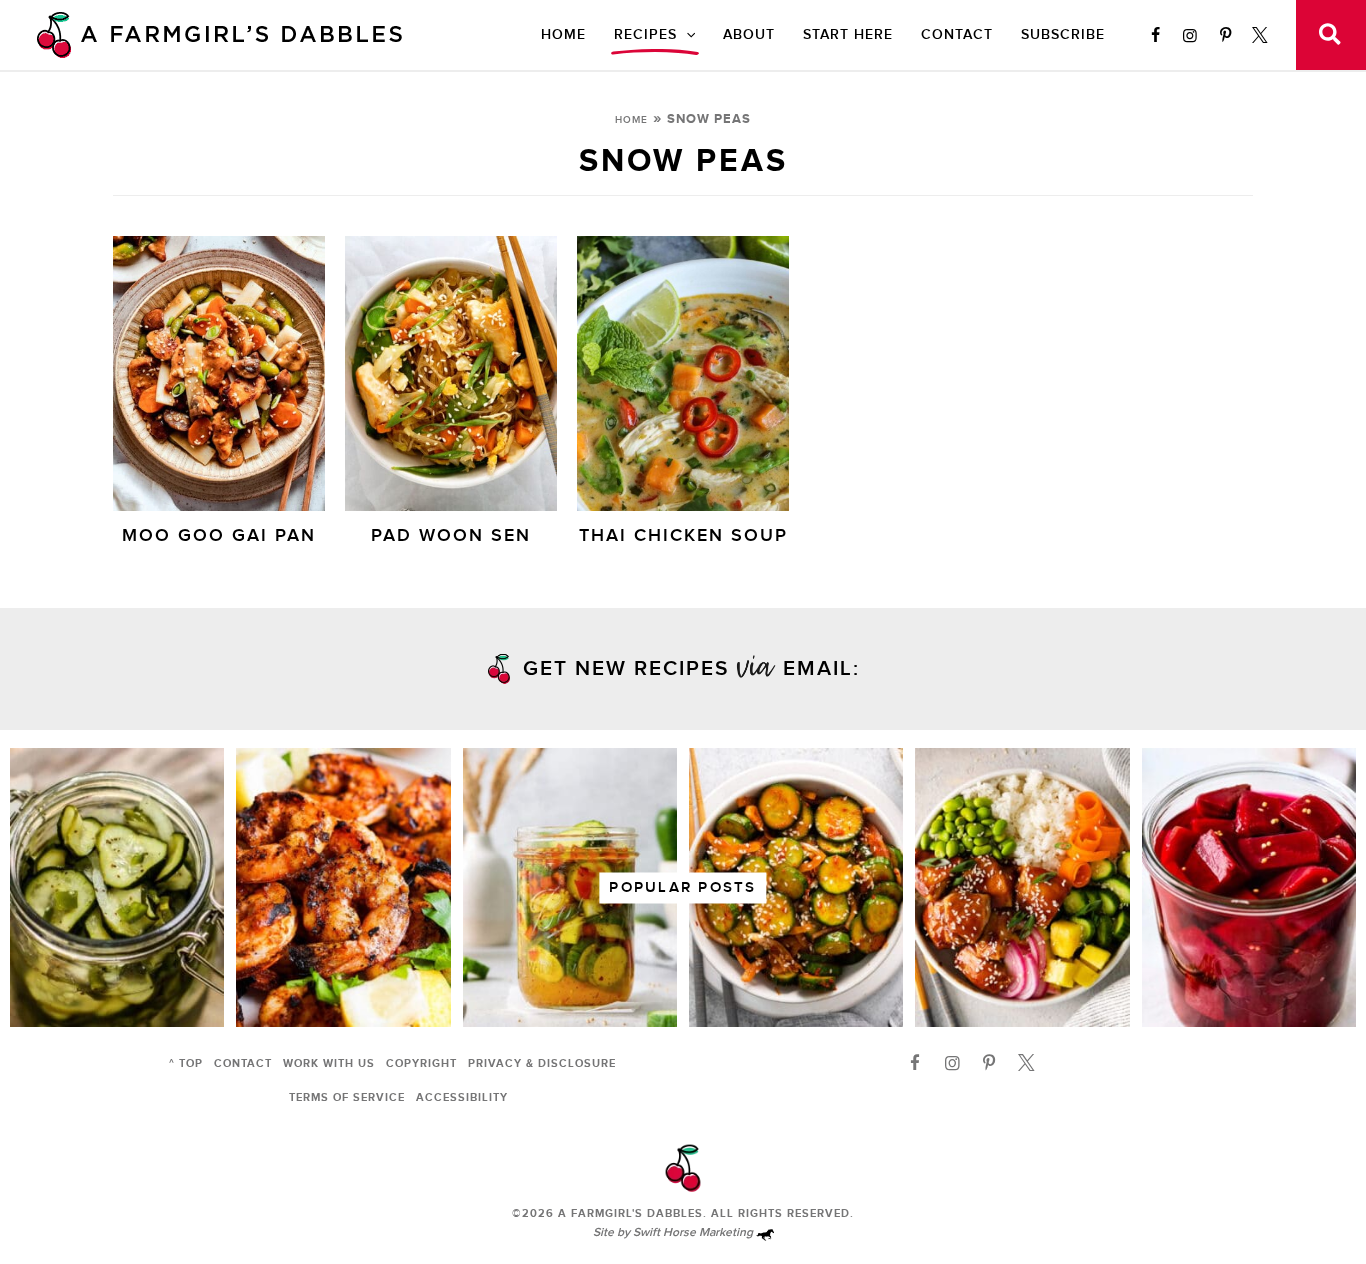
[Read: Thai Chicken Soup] (683, 372)
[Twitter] (1260, 35)
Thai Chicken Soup (683, 535)
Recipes (645, 34)
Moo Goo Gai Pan (219, 535)
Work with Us (329, 1063)
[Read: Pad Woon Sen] (451, 372)
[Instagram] (1190, 35)
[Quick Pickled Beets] (1249, 887)
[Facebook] (1155, 35)
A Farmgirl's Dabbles (630, 1213)
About (749, 34)
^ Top (186, 1063)
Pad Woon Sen (451, 535)
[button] (686, 35)
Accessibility (462, 1097)
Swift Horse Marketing (694, 1232)
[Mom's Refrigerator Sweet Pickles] (117, 887)
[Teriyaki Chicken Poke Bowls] (1022, 887)
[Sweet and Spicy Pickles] (570, 887)
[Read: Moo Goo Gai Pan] (219, 372)
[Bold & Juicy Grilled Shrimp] (343, 887)
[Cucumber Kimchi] (796, 887)
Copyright (421, 1063)
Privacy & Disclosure (542, 1063)
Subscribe (1063, 34)
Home (563, 34)
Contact (957, 34)
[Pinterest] (1225, 35)
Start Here (848, 34)
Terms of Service (347, 1097)
